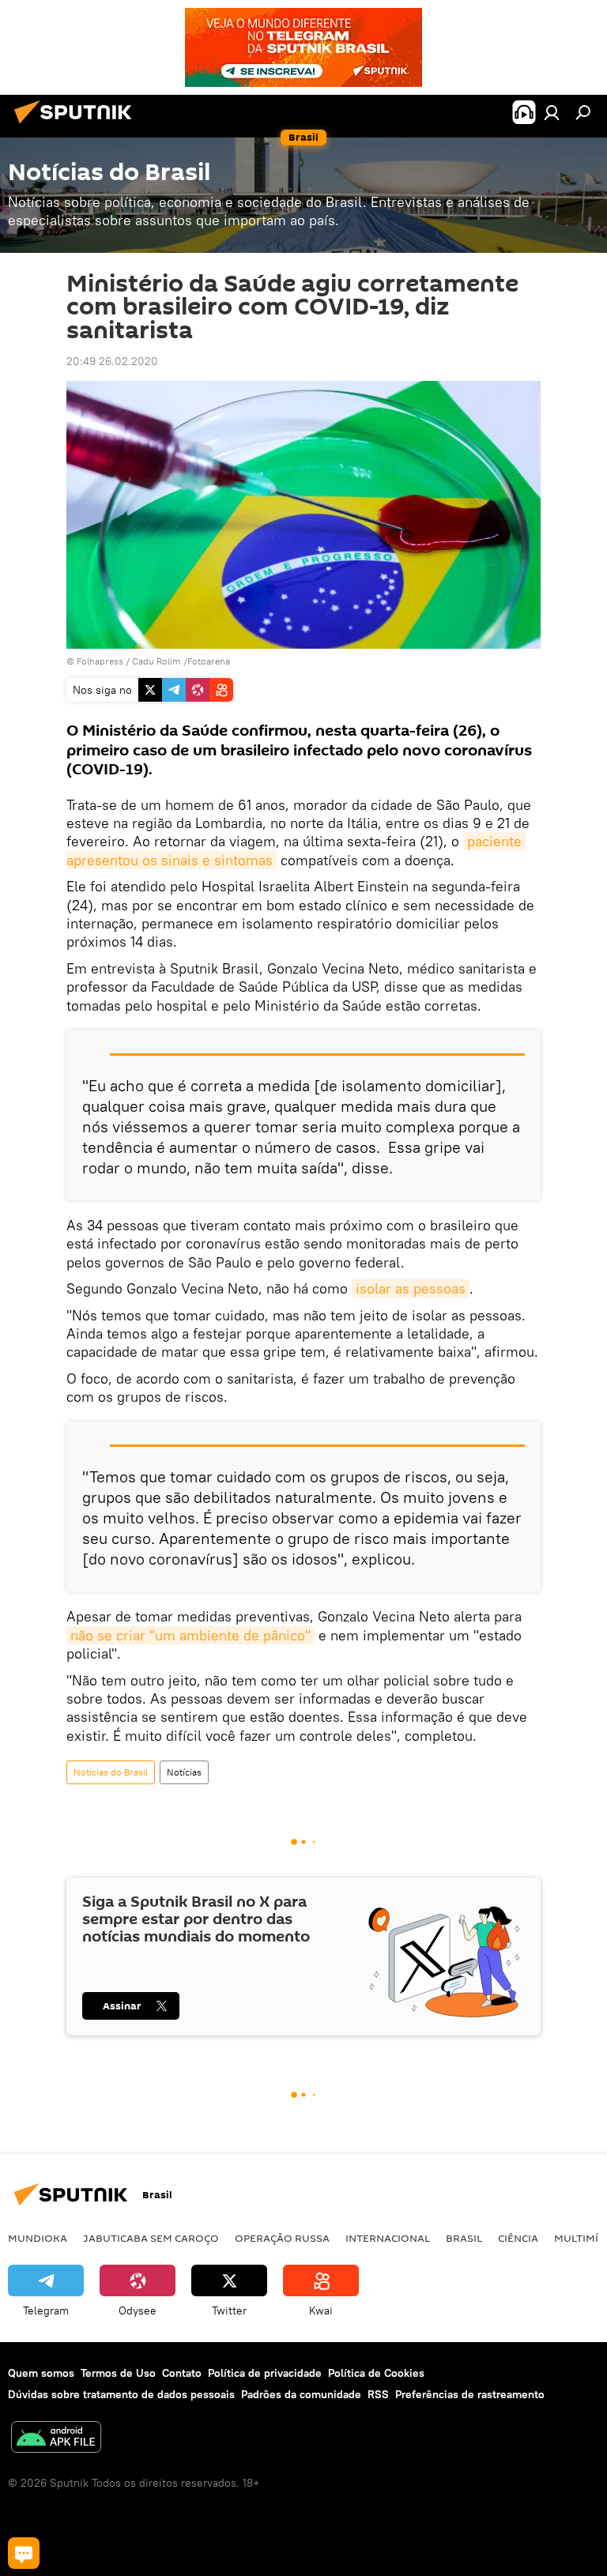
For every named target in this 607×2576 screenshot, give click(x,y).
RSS (378, 2394)
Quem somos (41, 2373)
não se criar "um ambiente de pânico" (190, 1635)
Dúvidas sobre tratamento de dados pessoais (121, 2394)
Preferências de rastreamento (470, 2394)
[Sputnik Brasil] (77, 126)
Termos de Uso (118, 2373)
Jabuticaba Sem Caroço (151, 2238)
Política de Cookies (376, 2373)
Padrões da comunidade (301, 2394)
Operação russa (282, 2238)
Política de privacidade (265, 2373)
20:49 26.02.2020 (112, 361)
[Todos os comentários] (24, 2553)
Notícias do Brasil (111, 1772)
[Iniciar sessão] (552, 112)
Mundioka (38, 2238)
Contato (182, 2373)
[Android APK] (56, 2439)
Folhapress (100, 661)
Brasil (464, 2238)
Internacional (388, 2238)
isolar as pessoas (411, 1288)
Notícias (184, 1772)
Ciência (518, 2238)
